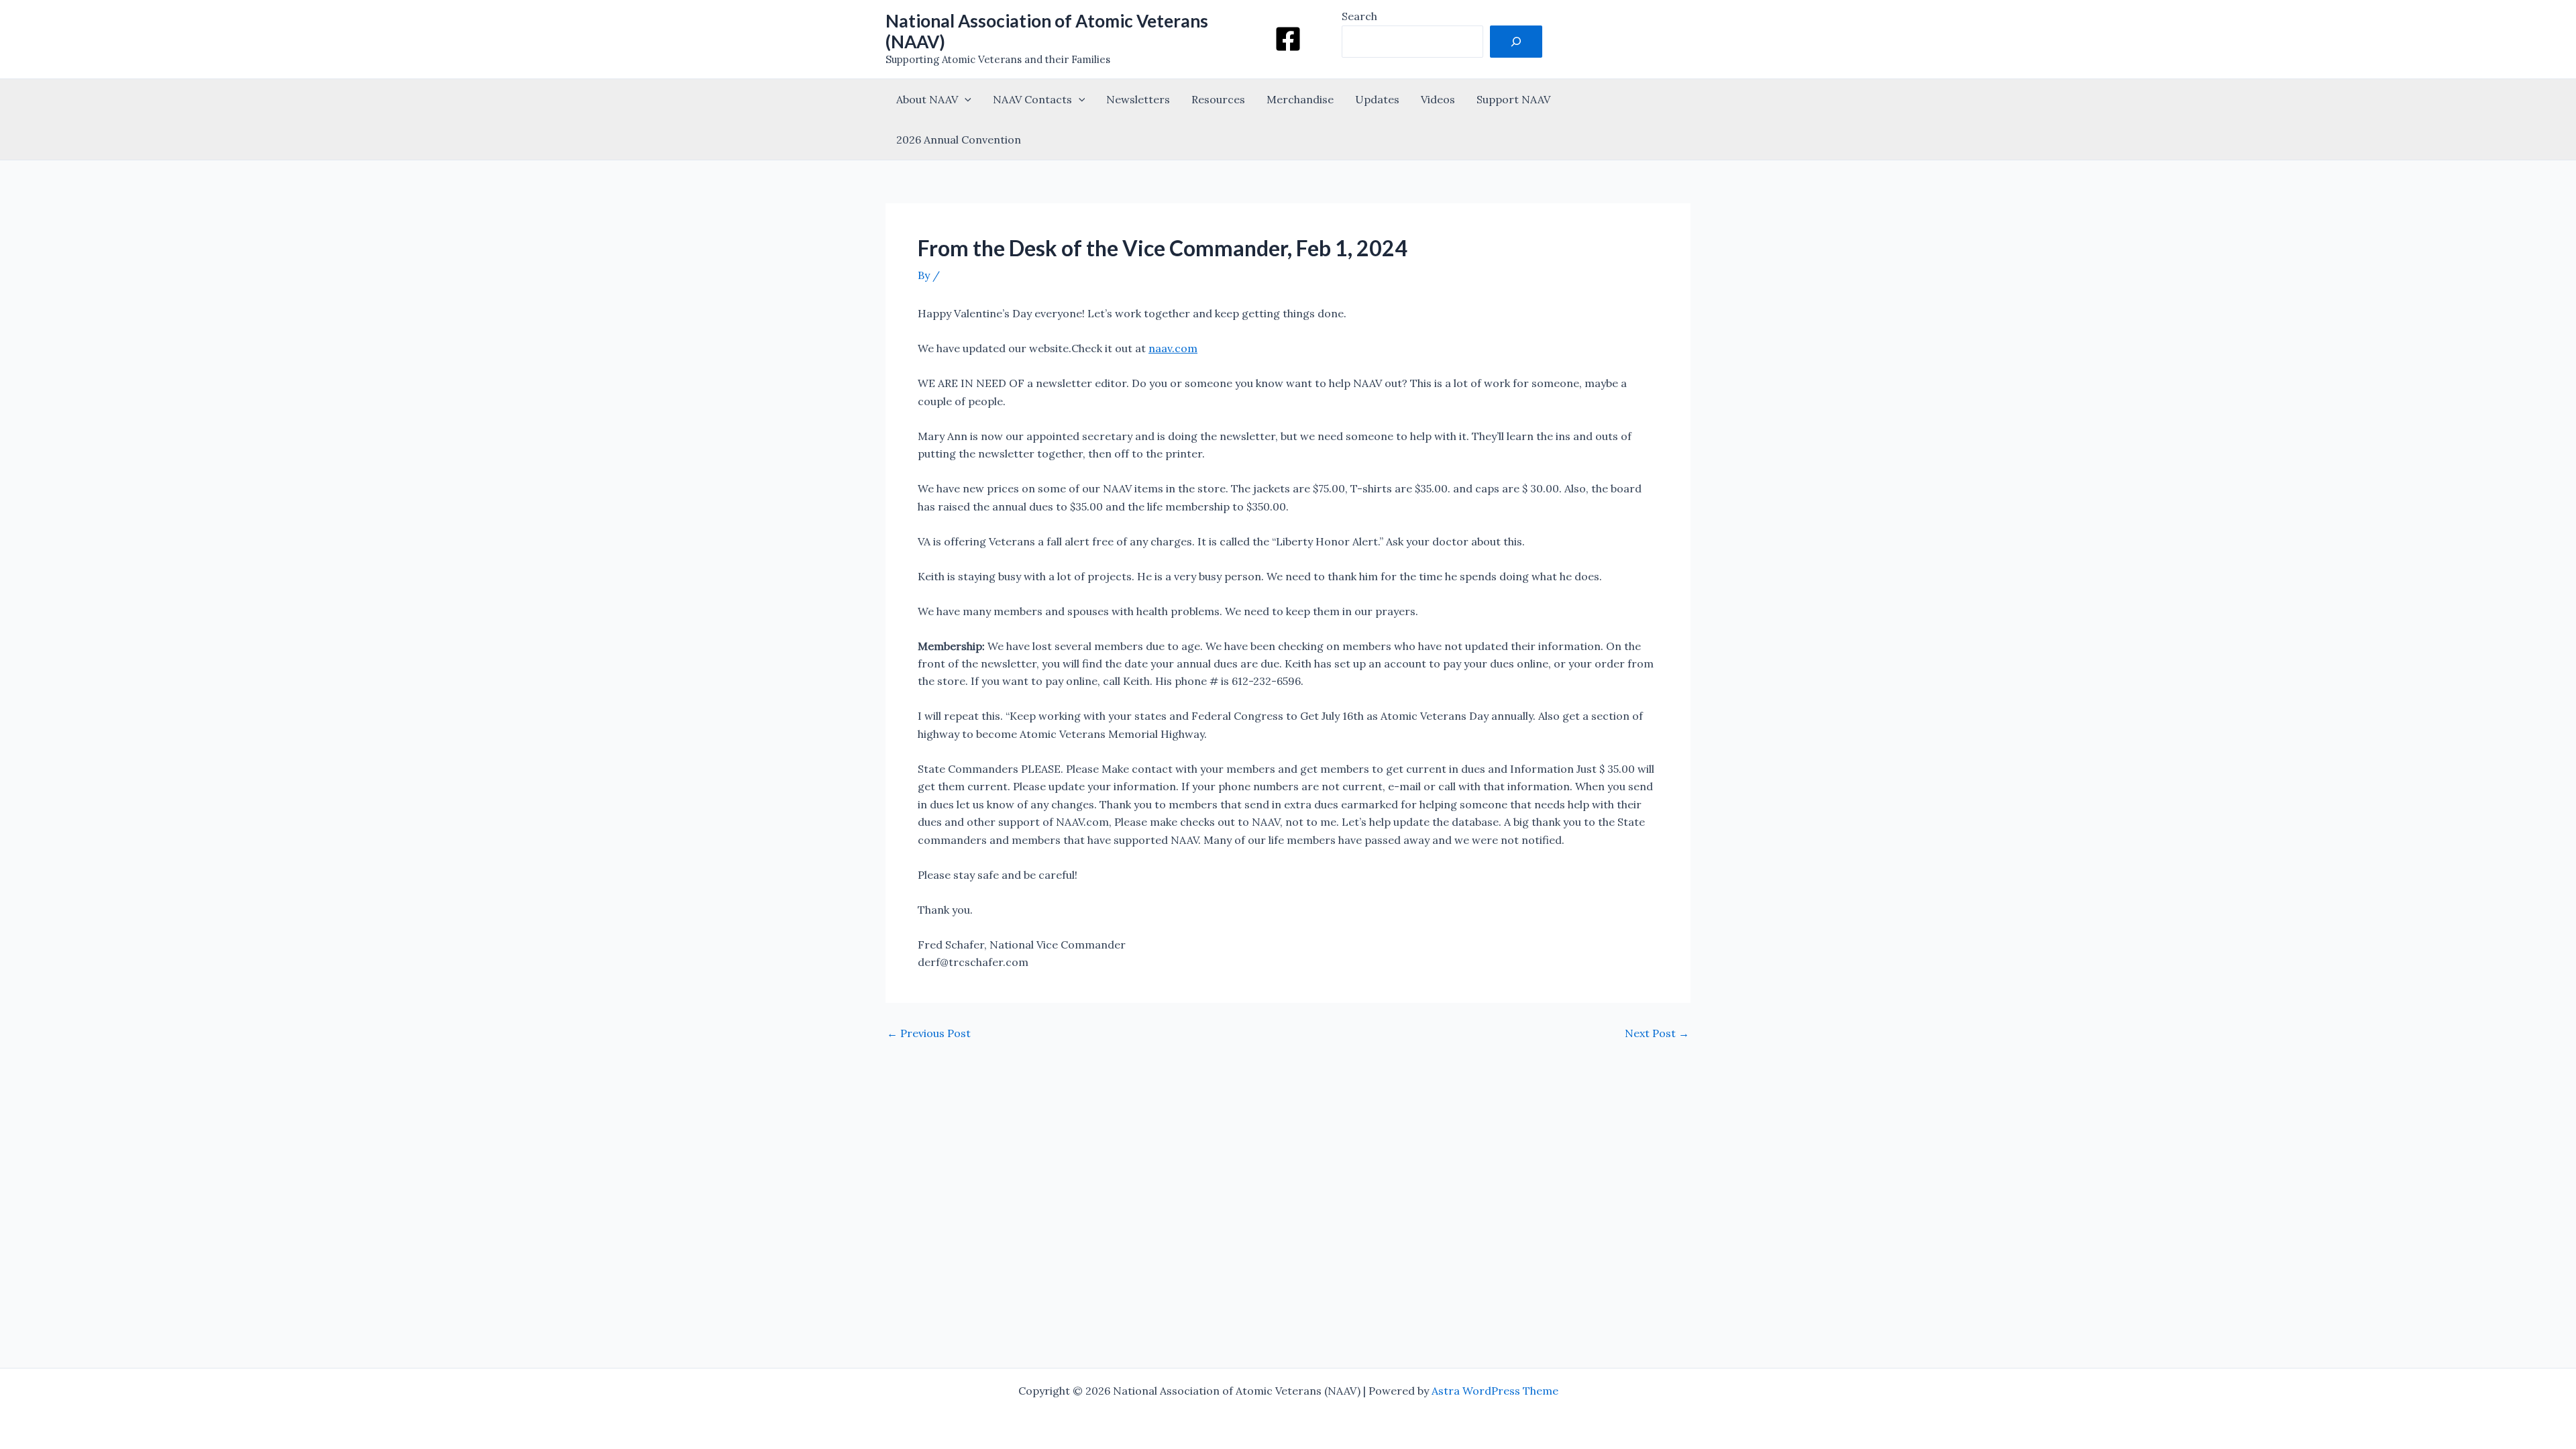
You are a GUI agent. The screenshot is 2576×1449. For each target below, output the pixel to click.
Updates (1377, 99)
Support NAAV (1513, 99)
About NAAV (927, 99)
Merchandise (1300, 99)
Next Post (1657, 1033)
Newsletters (1138, 99)
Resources (1218, 99)
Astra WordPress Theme (1495, 1391)
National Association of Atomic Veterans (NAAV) (1047, 31)
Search (1359, 16)
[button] (965, 99)
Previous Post (929, 1033)
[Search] (1516, 42)
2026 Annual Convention (959, 140)
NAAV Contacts (1032, 99)
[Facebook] (1288, 39)
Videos (1438, 99)
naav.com (1173, 348)
